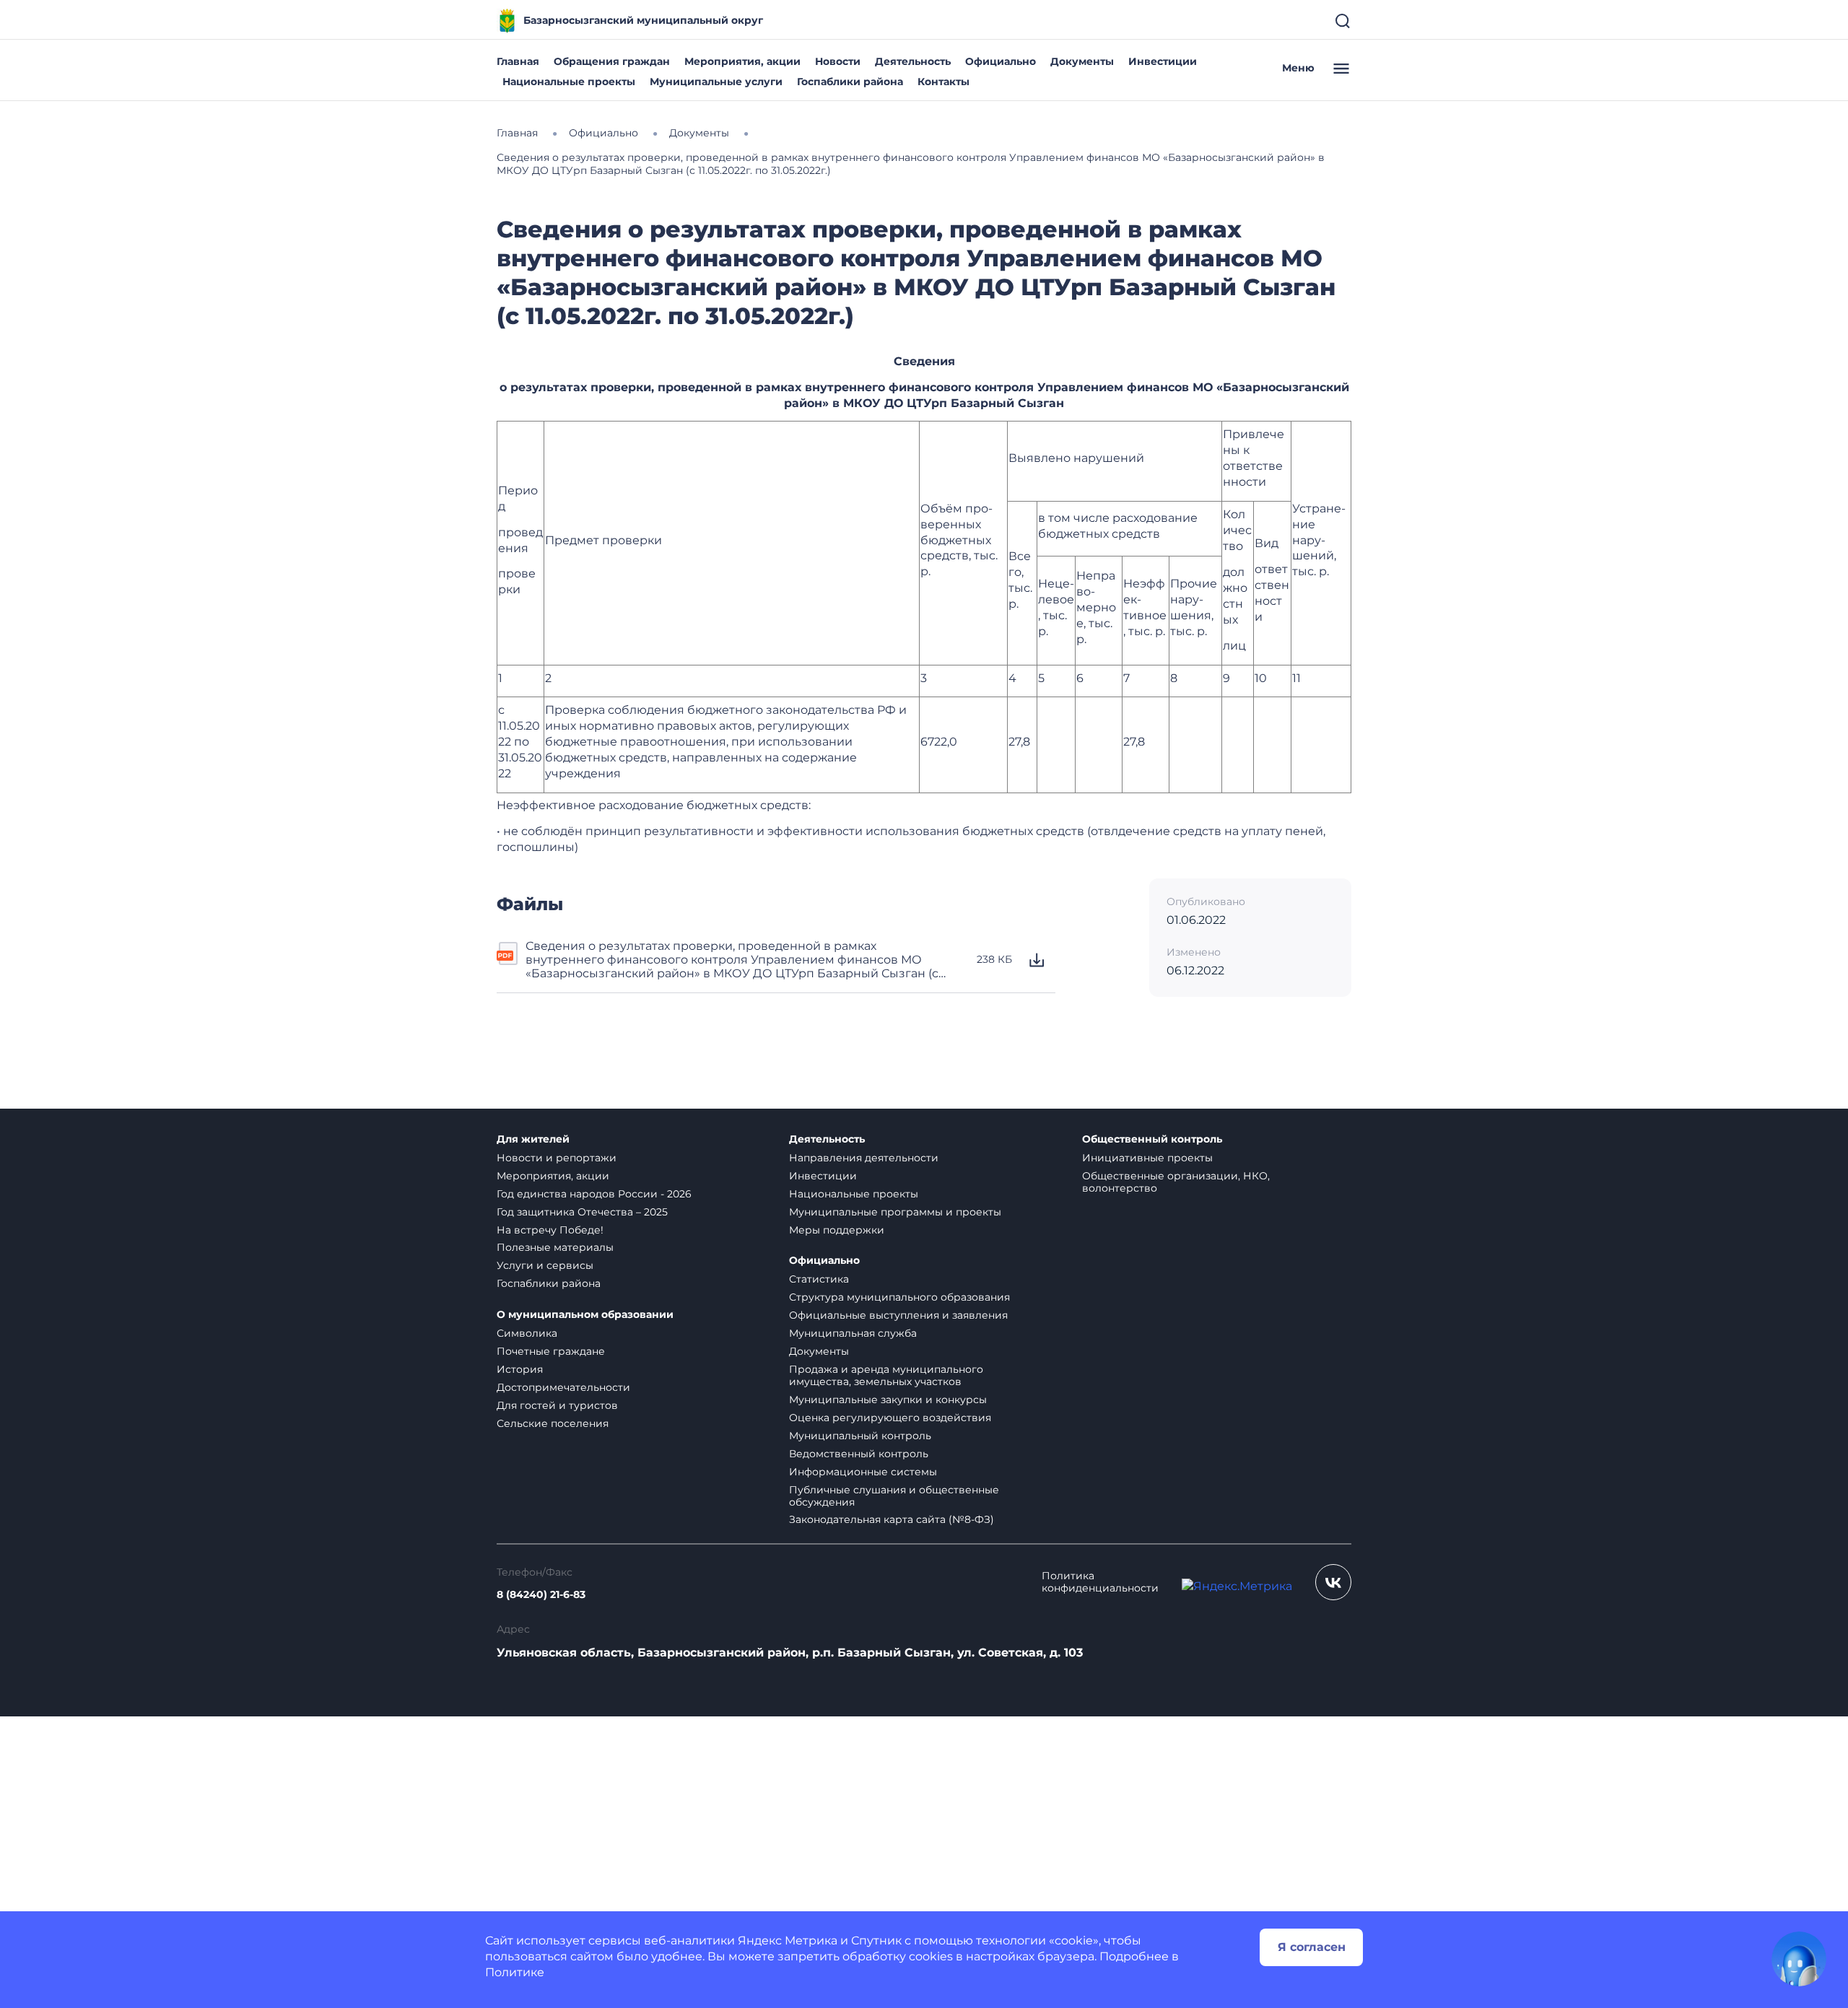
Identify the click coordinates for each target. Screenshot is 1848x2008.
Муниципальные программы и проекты (895, 1212)
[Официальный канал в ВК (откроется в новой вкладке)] (1333, 1582)
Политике (515, 1972)
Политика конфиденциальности (1100, 1582)
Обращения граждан (612, 61)
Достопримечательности (563, 1387)
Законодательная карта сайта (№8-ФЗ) (892, 1519)
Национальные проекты (569, 82)
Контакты (943, 82)
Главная (518, 61)
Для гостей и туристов (557, 1405)
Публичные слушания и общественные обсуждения (894, 1496)
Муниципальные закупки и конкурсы (888, 1400)
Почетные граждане (551, 1351)
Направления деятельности (864, 1158)
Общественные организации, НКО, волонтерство (1176, 1182)
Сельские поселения (553, 1423)
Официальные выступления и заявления (898, 1315)
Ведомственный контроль (859, 1454)
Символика (527, 1333)
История (520, 1369)
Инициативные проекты (1147, 1158)
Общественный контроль (1152, 1139)
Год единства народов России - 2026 (594, 1194)
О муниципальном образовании (585, 1315)
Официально (1001, 61)
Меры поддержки (837, 1230)
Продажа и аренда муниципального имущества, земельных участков (886, 1375)
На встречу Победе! (550, 1230)
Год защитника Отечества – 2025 (582, 1212)
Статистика (819, 1279)
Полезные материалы (555, 1247)
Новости (838, 61)
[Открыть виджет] (1799, 1959)
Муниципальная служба (853, 1333)
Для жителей (533, 1139)
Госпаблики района (850, 82)
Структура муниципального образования (899, 1297)
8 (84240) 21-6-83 (541, 1595)
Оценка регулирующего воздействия (890, 1418)
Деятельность (913, 61)
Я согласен (1312, 1947)
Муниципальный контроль (860, 1436)
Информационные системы (863, 1472)
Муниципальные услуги (716, 82)
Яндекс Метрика (788, 1941)
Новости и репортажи (557, 1158)
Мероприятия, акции (742, 61)
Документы (1082, 61)
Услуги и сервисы (545, 1265)
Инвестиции (1163, 61)
